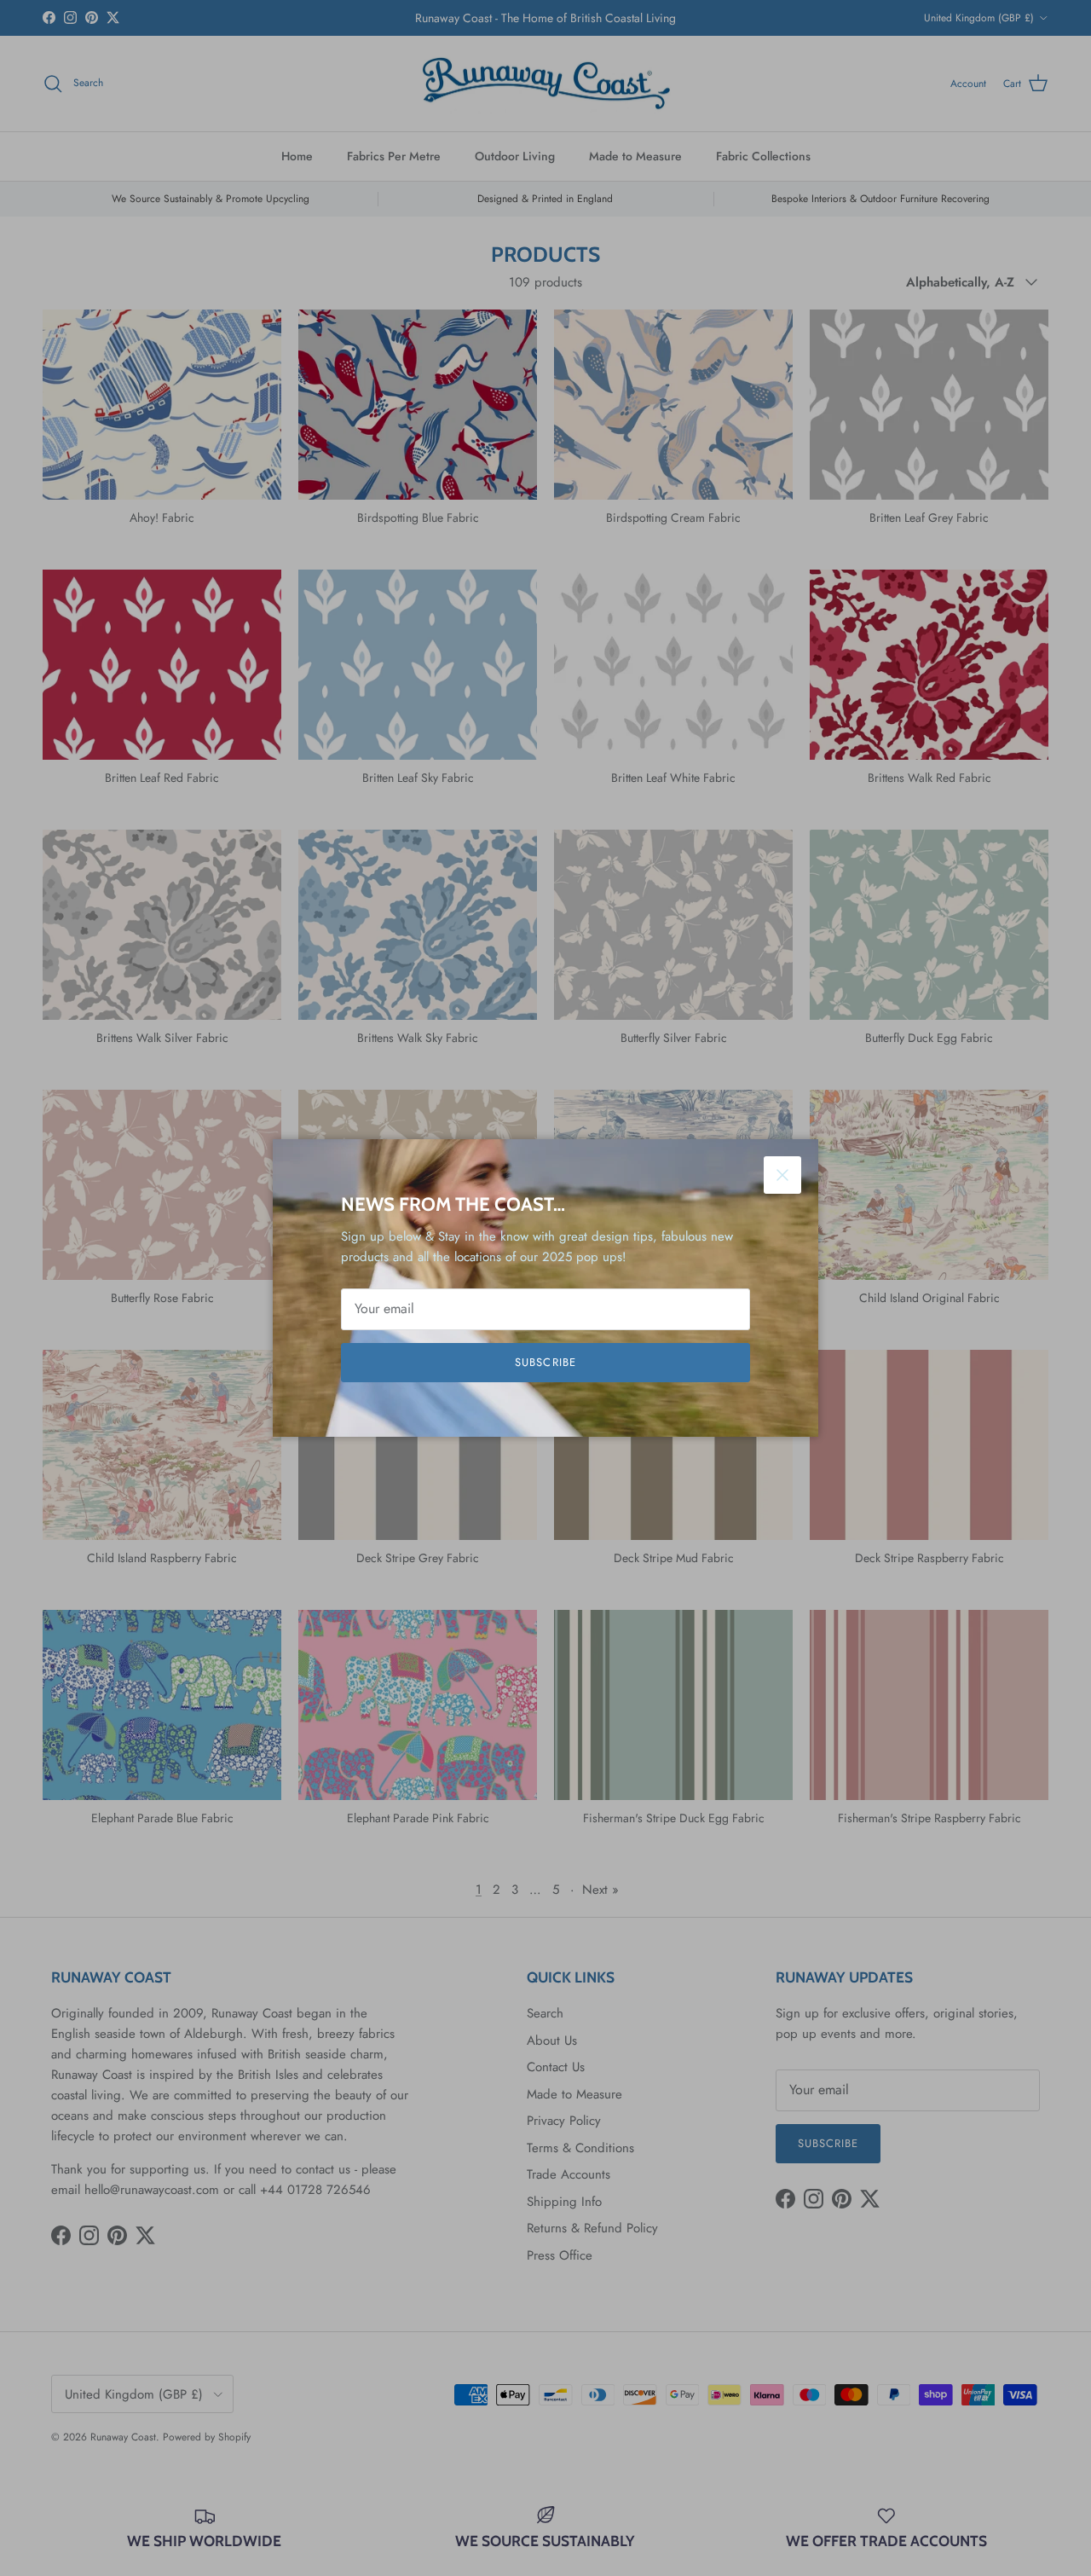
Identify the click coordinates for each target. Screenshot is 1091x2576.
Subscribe (545, 1362)
